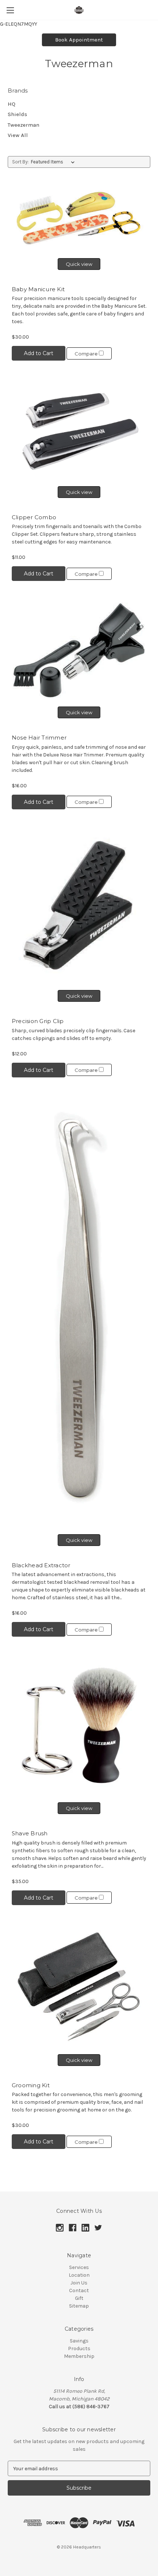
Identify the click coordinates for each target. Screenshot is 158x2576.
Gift (79, 2298)
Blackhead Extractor (41, 1565)
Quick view (79, 264)
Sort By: (20, 162)
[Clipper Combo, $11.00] (79, 430)
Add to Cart (39, 353)
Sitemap (79, 2306)
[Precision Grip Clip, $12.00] (79, 906)
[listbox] (54, 162)
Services (79, 2267)
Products (79, 2349)
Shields (17, 114)
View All (18, 135)
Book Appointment (79, 40)
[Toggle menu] (10, 10)
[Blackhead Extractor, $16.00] (79, 1312)
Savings (79, 2341)
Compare (87, 354)
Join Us (79, 2283)
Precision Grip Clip (38, 1021)
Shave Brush (30, 1833)
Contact (79, 2290)
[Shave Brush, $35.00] (79, 1726)
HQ (12, 104)
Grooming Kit (31, 2085)
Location (79, 2275)
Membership (79, 2356)
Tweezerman (24, 125)
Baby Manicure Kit (38, 289)
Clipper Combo (34, 517)
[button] (79, 40)
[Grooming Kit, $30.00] (79, 1986)
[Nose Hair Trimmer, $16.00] (79, 650)
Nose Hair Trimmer (39, 738)
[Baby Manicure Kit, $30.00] (79, 218)
